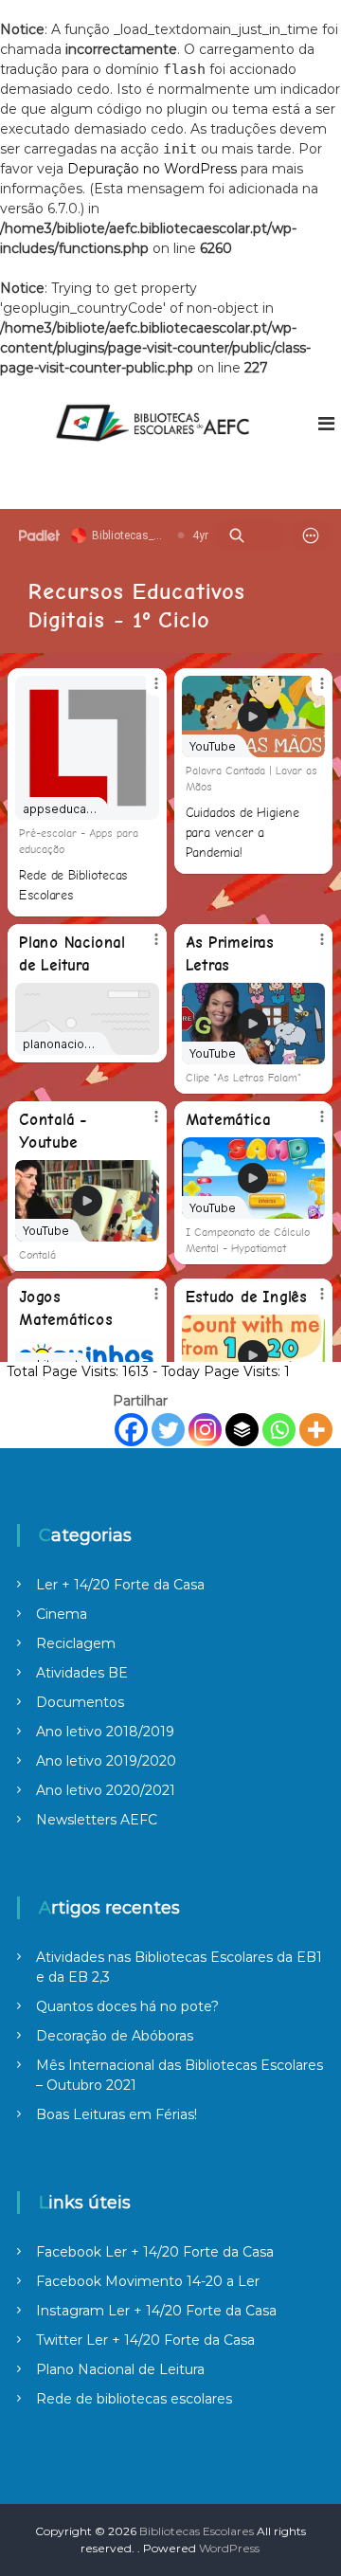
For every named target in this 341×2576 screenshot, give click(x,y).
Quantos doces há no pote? (127, 2006)
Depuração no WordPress (152, 169)
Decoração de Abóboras (115, 2036)
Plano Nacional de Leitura (120, 2369)
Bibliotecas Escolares (197, 2531)
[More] (316, 1430)
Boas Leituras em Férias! (117, 2114)
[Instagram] (205, 1430)
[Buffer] (242, 1430)
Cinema (62, 1614)
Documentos (80, 1702)
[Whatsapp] (279, 1430)
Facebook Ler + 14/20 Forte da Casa (155, 2252)
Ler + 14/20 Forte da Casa (120, 1585)
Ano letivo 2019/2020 (106, 1761)
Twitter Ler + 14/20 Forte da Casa (145, 2340)
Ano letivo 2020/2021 (106, 1790)
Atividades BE (82, 1673)
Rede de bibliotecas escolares (134, 2399)
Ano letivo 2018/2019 (105, 1732)
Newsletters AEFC (97, 1820)
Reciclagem (76, 1643)
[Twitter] (168, 1430)
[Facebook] (131, 1430)
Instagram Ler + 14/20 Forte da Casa (156, 2311)
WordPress (229, 2548)
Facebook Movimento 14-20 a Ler (148, 2281)
